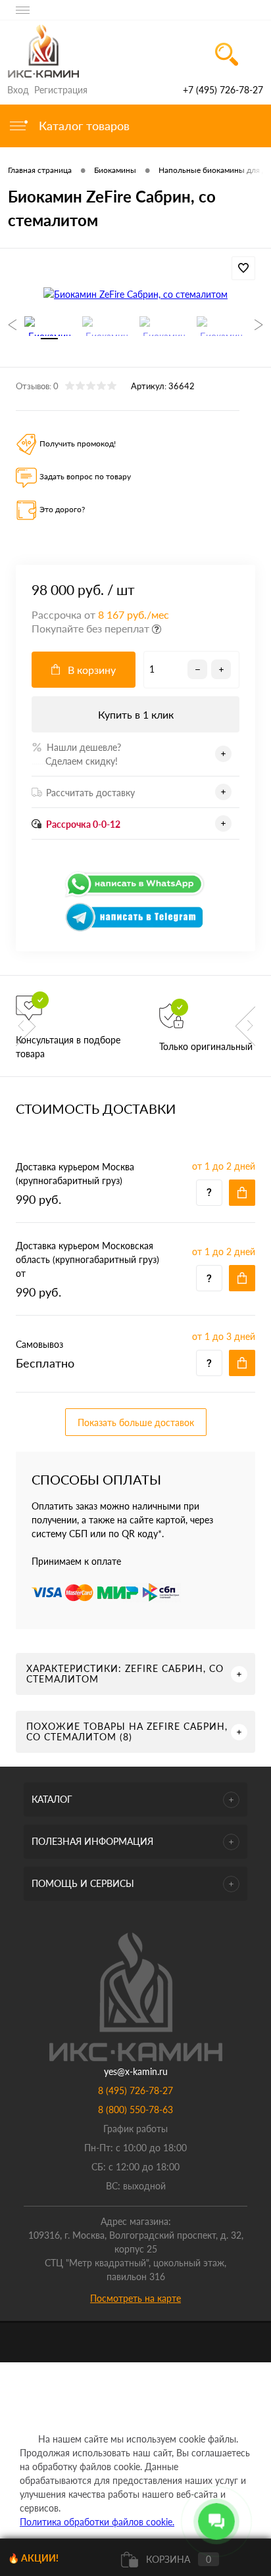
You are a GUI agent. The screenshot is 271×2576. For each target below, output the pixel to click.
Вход (18, 90)
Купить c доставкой (242, 1193)
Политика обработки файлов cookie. (97, 2522)
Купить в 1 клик (136, 714)
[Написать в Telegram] (135, 929)
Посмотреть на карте (135, 2298)
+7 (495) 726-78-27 (223, 90)
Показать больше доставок (136, 1422)
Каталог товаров (83, 126)
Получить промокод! (78, 443)
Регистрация (61, 90)
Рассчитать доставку (90, 793)
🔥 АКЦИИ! (33, 2558)
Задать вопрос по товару (85, 476)
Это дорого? (62, 509)
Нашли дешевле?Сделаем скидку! (76, 754)
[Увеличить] (135, 294)
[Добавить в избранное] (243, 268)
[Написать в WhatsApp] (135, 895)
